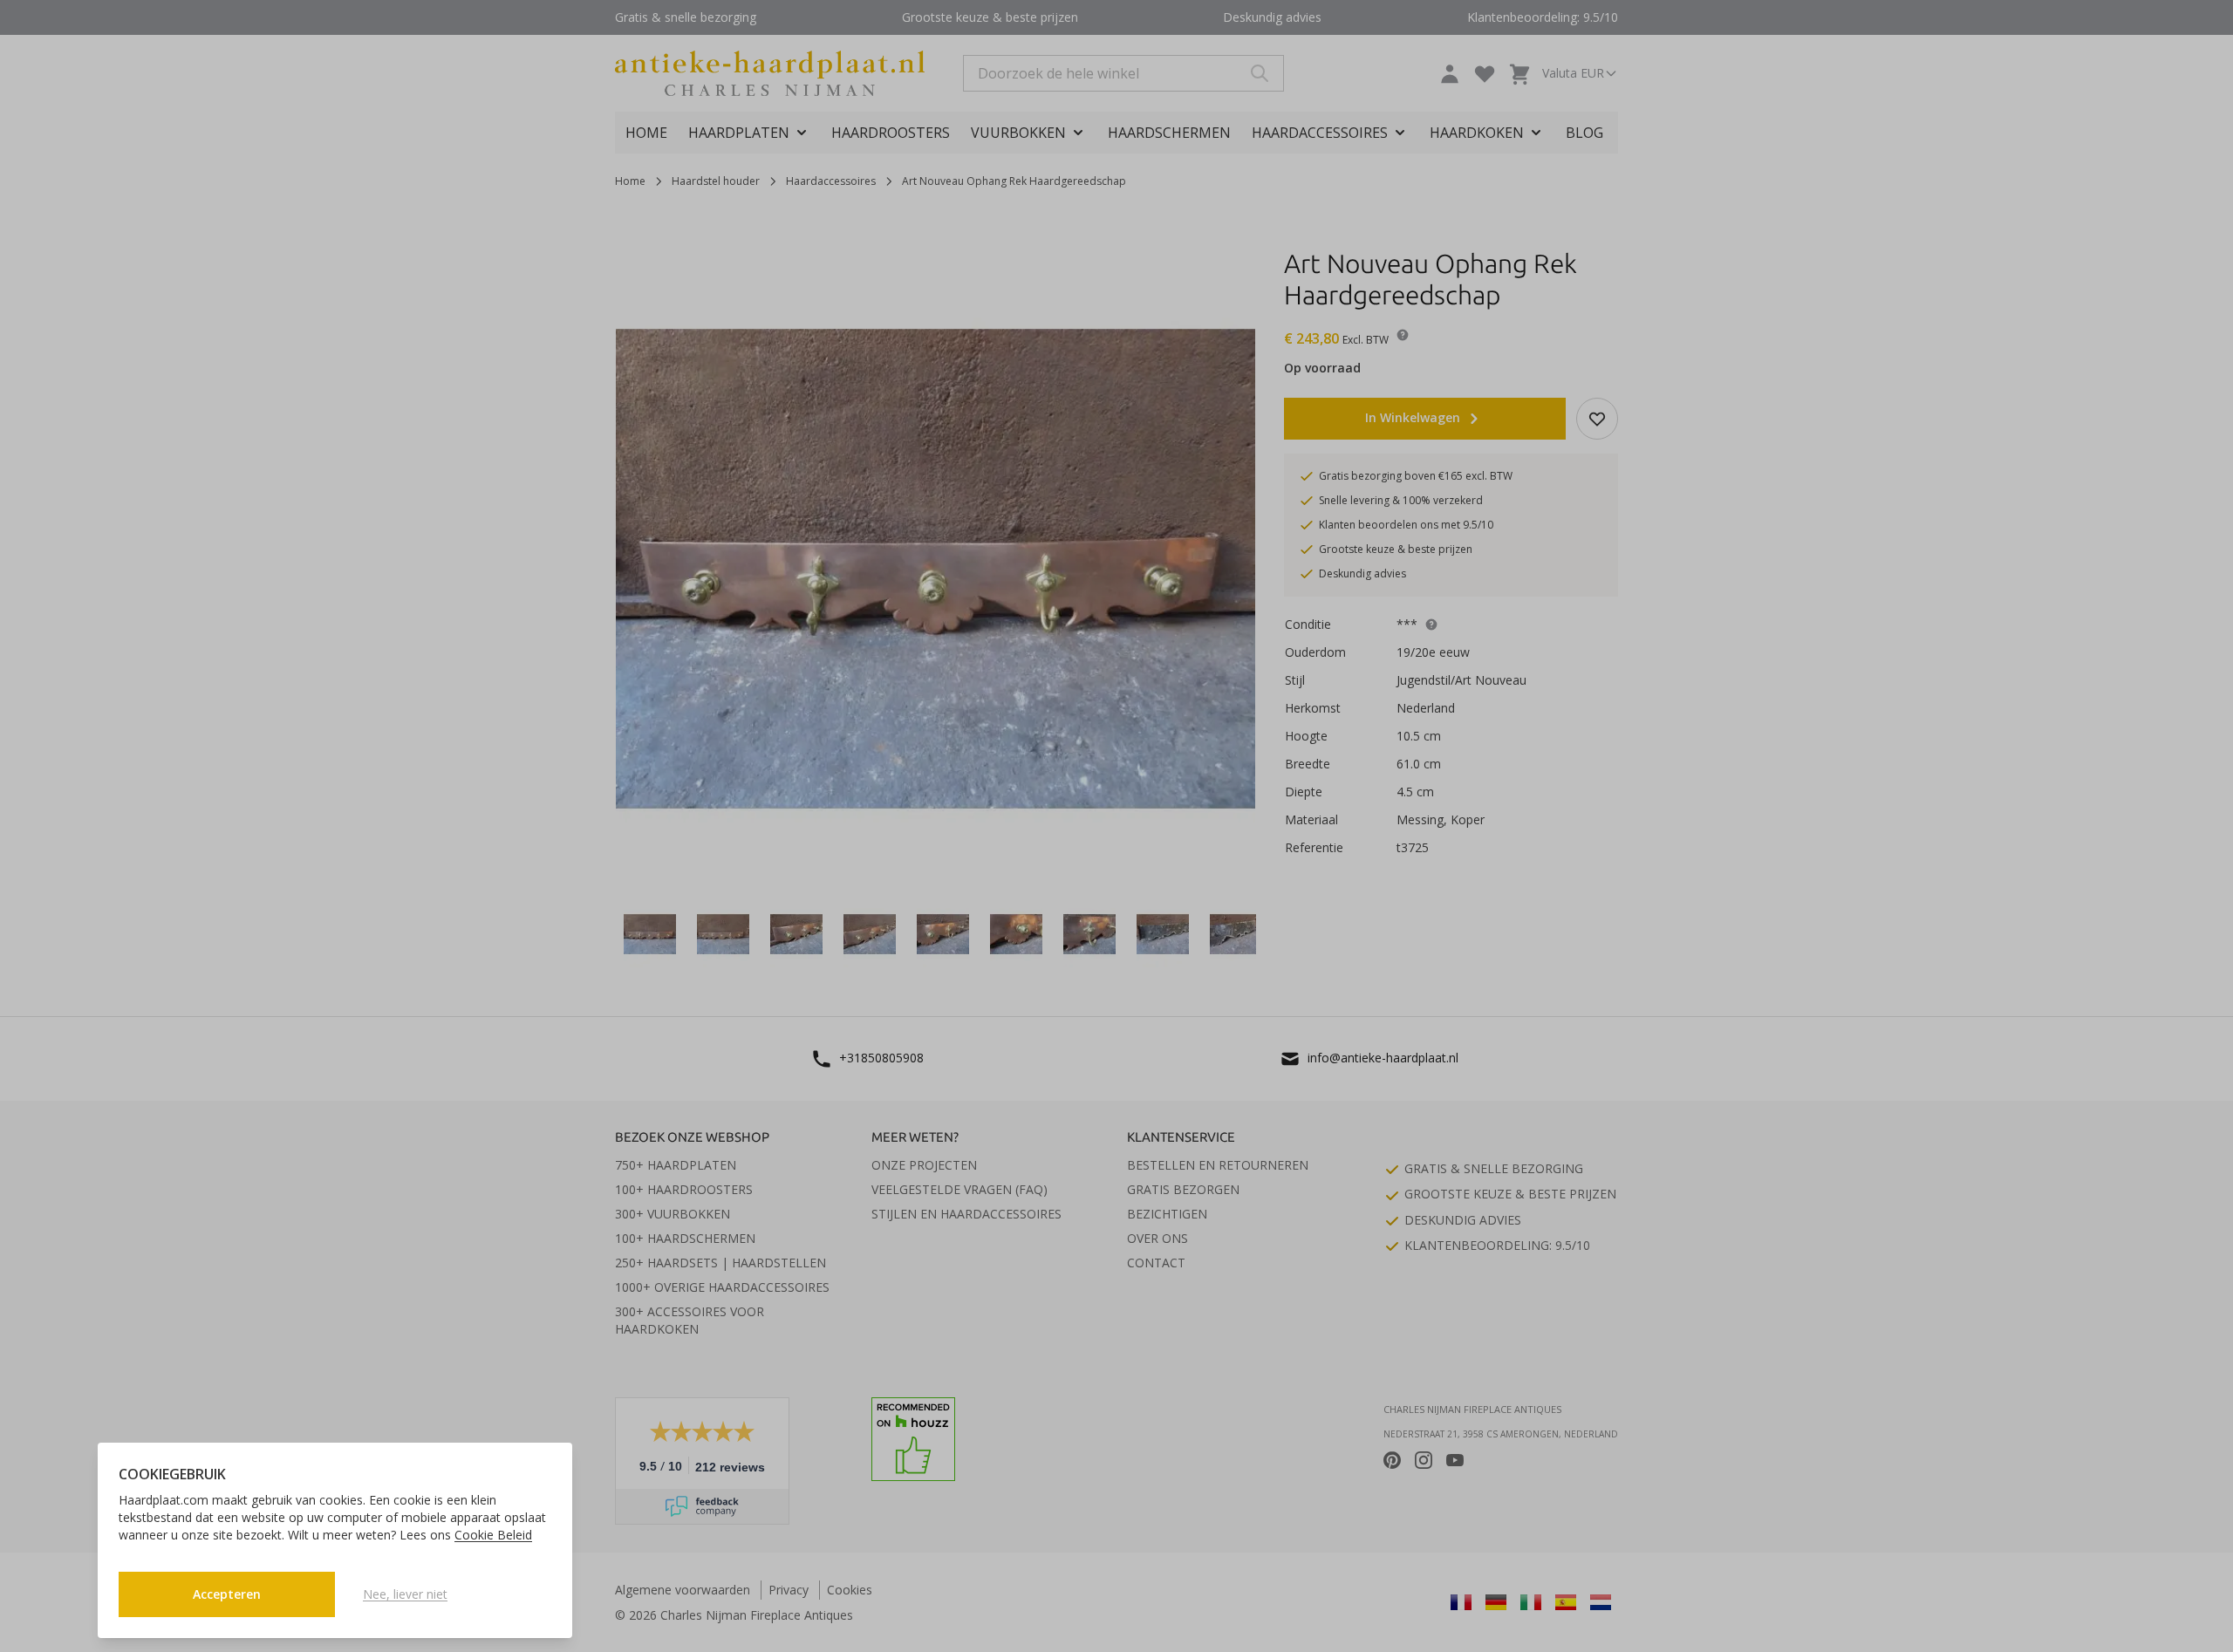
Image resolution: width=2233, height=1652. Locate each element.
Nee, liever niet (405, 1594)
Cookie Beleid (493, 1535)
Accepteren (227, 1594)
